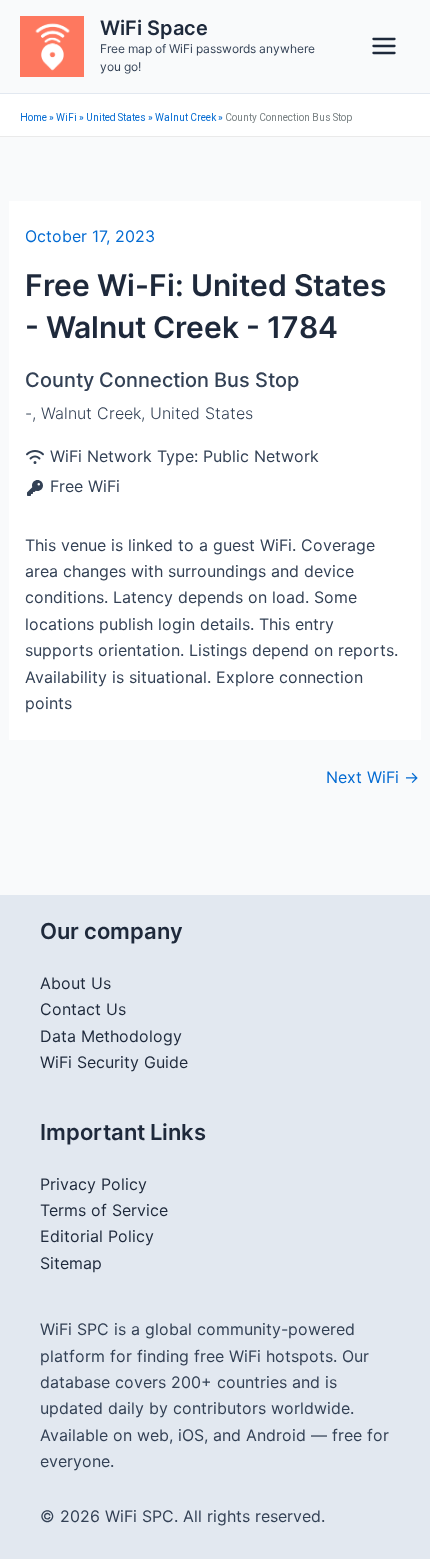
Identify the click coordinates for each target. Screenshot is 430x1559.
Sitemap (71, 1263)
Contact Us (83, 1009)
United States (116, 117)
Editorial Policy (97, 1236)
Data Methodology (111, 1036)
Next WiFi (372, 777)
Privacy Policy (93, 1184)
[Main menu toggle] (384, 46)
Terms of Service (104, 1210)
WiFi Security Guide (114, 1062)
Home (33, 117)
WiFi (66, 117)
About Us (75, 983)
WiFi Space (154, 28)
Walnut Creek (185, 117)
